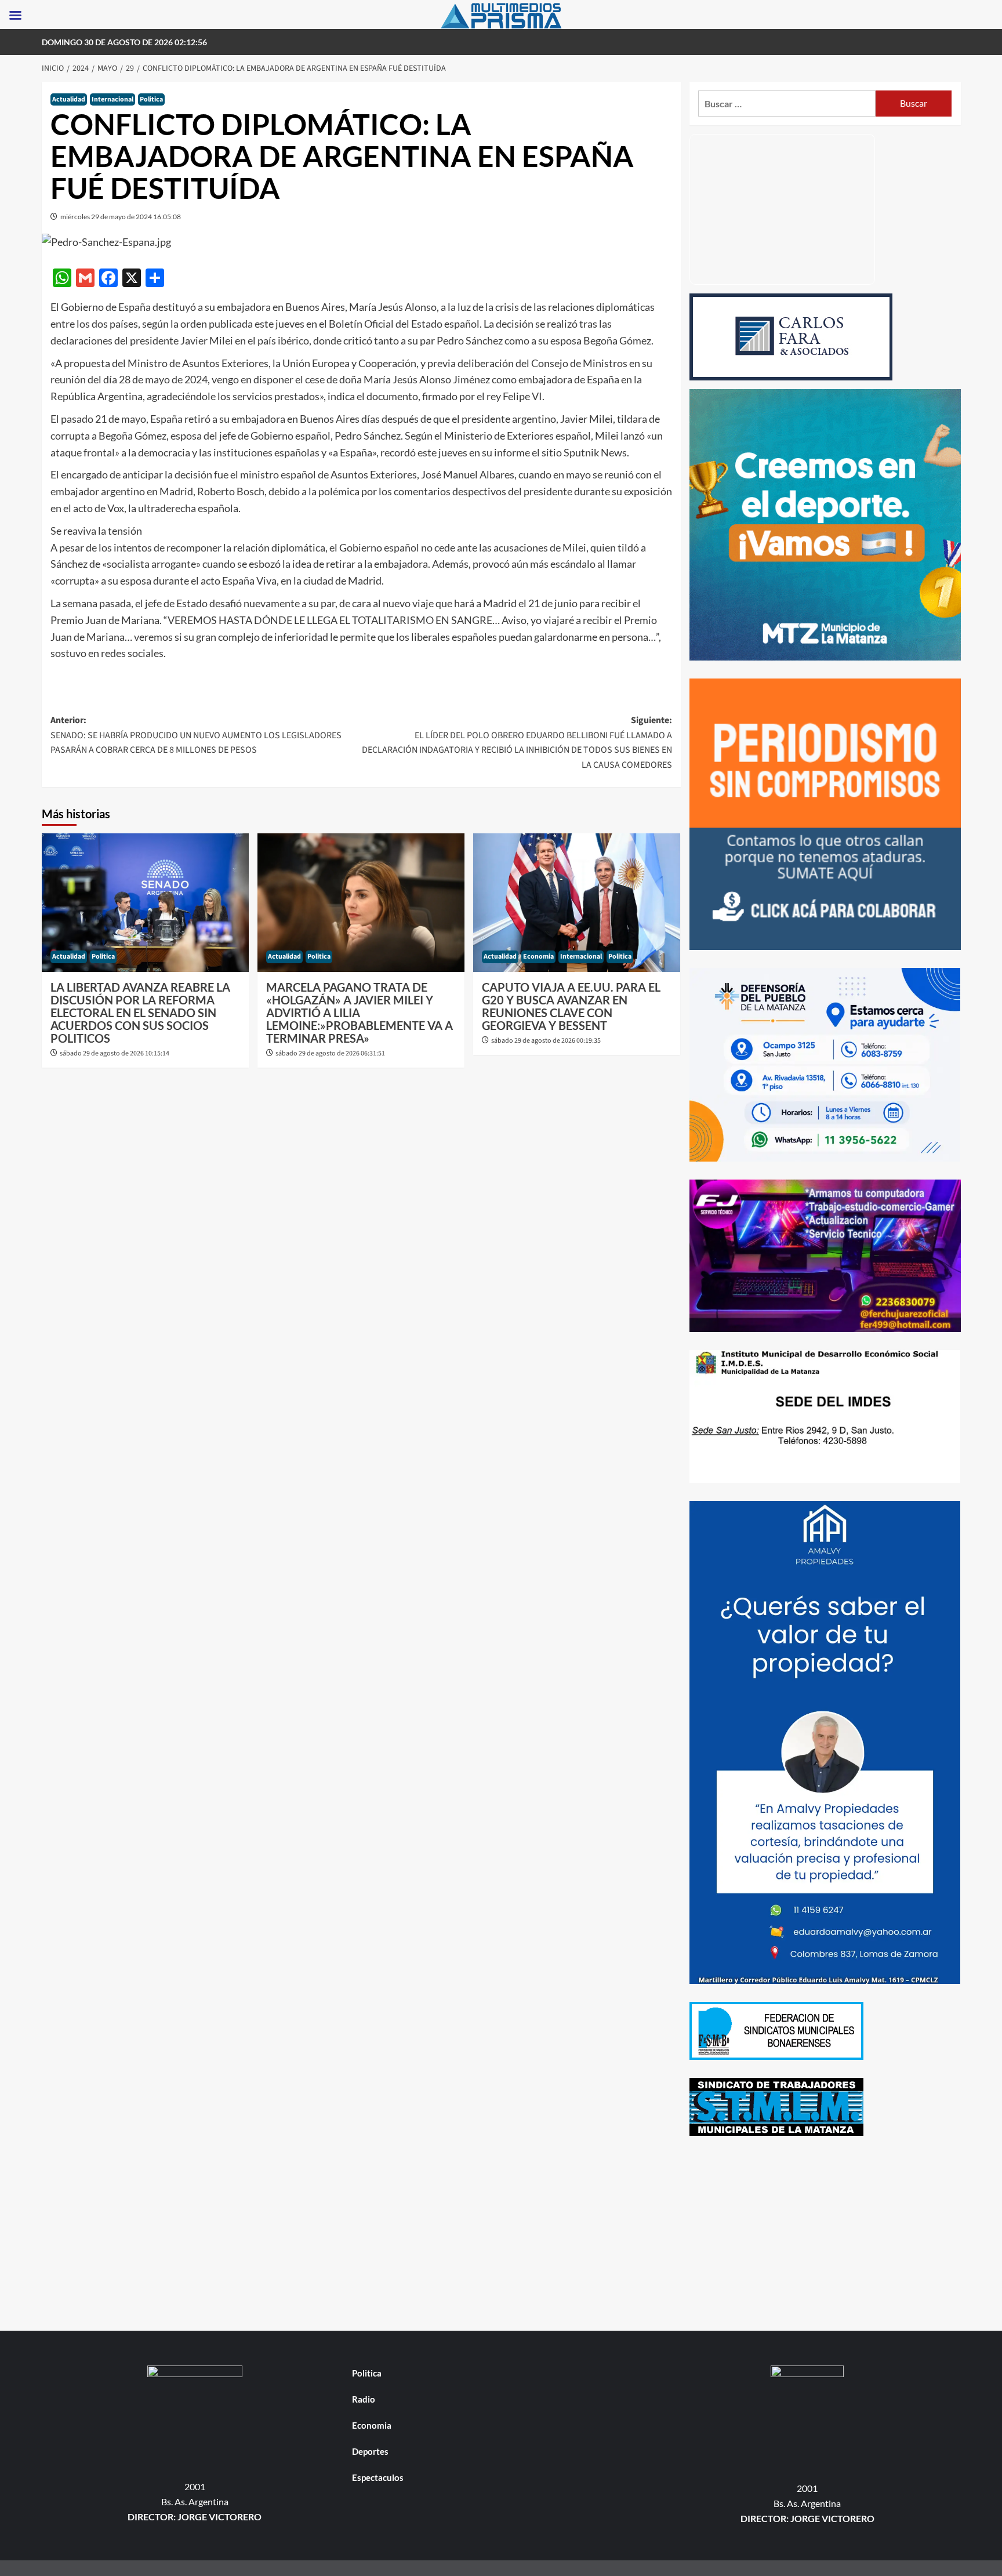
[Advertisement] (825, 2235)
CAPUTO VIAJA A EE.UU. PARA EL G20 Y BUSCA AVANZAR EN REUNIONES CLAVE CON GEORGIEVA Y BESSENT (571, 1006)
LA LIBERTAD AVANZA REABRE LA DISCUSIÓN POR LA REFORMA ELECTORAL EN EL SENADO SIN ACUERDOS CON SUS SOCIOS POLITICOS (140, 1013)
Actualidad (69, 99)
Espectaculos (378, 2477)
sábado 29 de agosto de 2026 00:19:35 (546, 1041)
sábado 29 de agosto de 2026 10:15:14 (115, 1053)
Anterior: (196, 735)
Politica (151, 99)
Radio (364, 2399)
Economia (538, 957)
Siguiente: (517, 743)
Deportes (370, 2451)
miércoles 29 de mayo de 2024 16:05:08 (121, 217)
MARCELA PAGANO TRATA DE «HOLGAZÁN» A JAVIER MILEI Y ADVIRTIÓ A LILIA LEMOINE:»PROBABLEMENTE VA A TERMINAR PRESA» (360, 1013)
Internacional (112, 99)
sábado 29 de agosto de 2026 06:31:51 (330, 1053)
